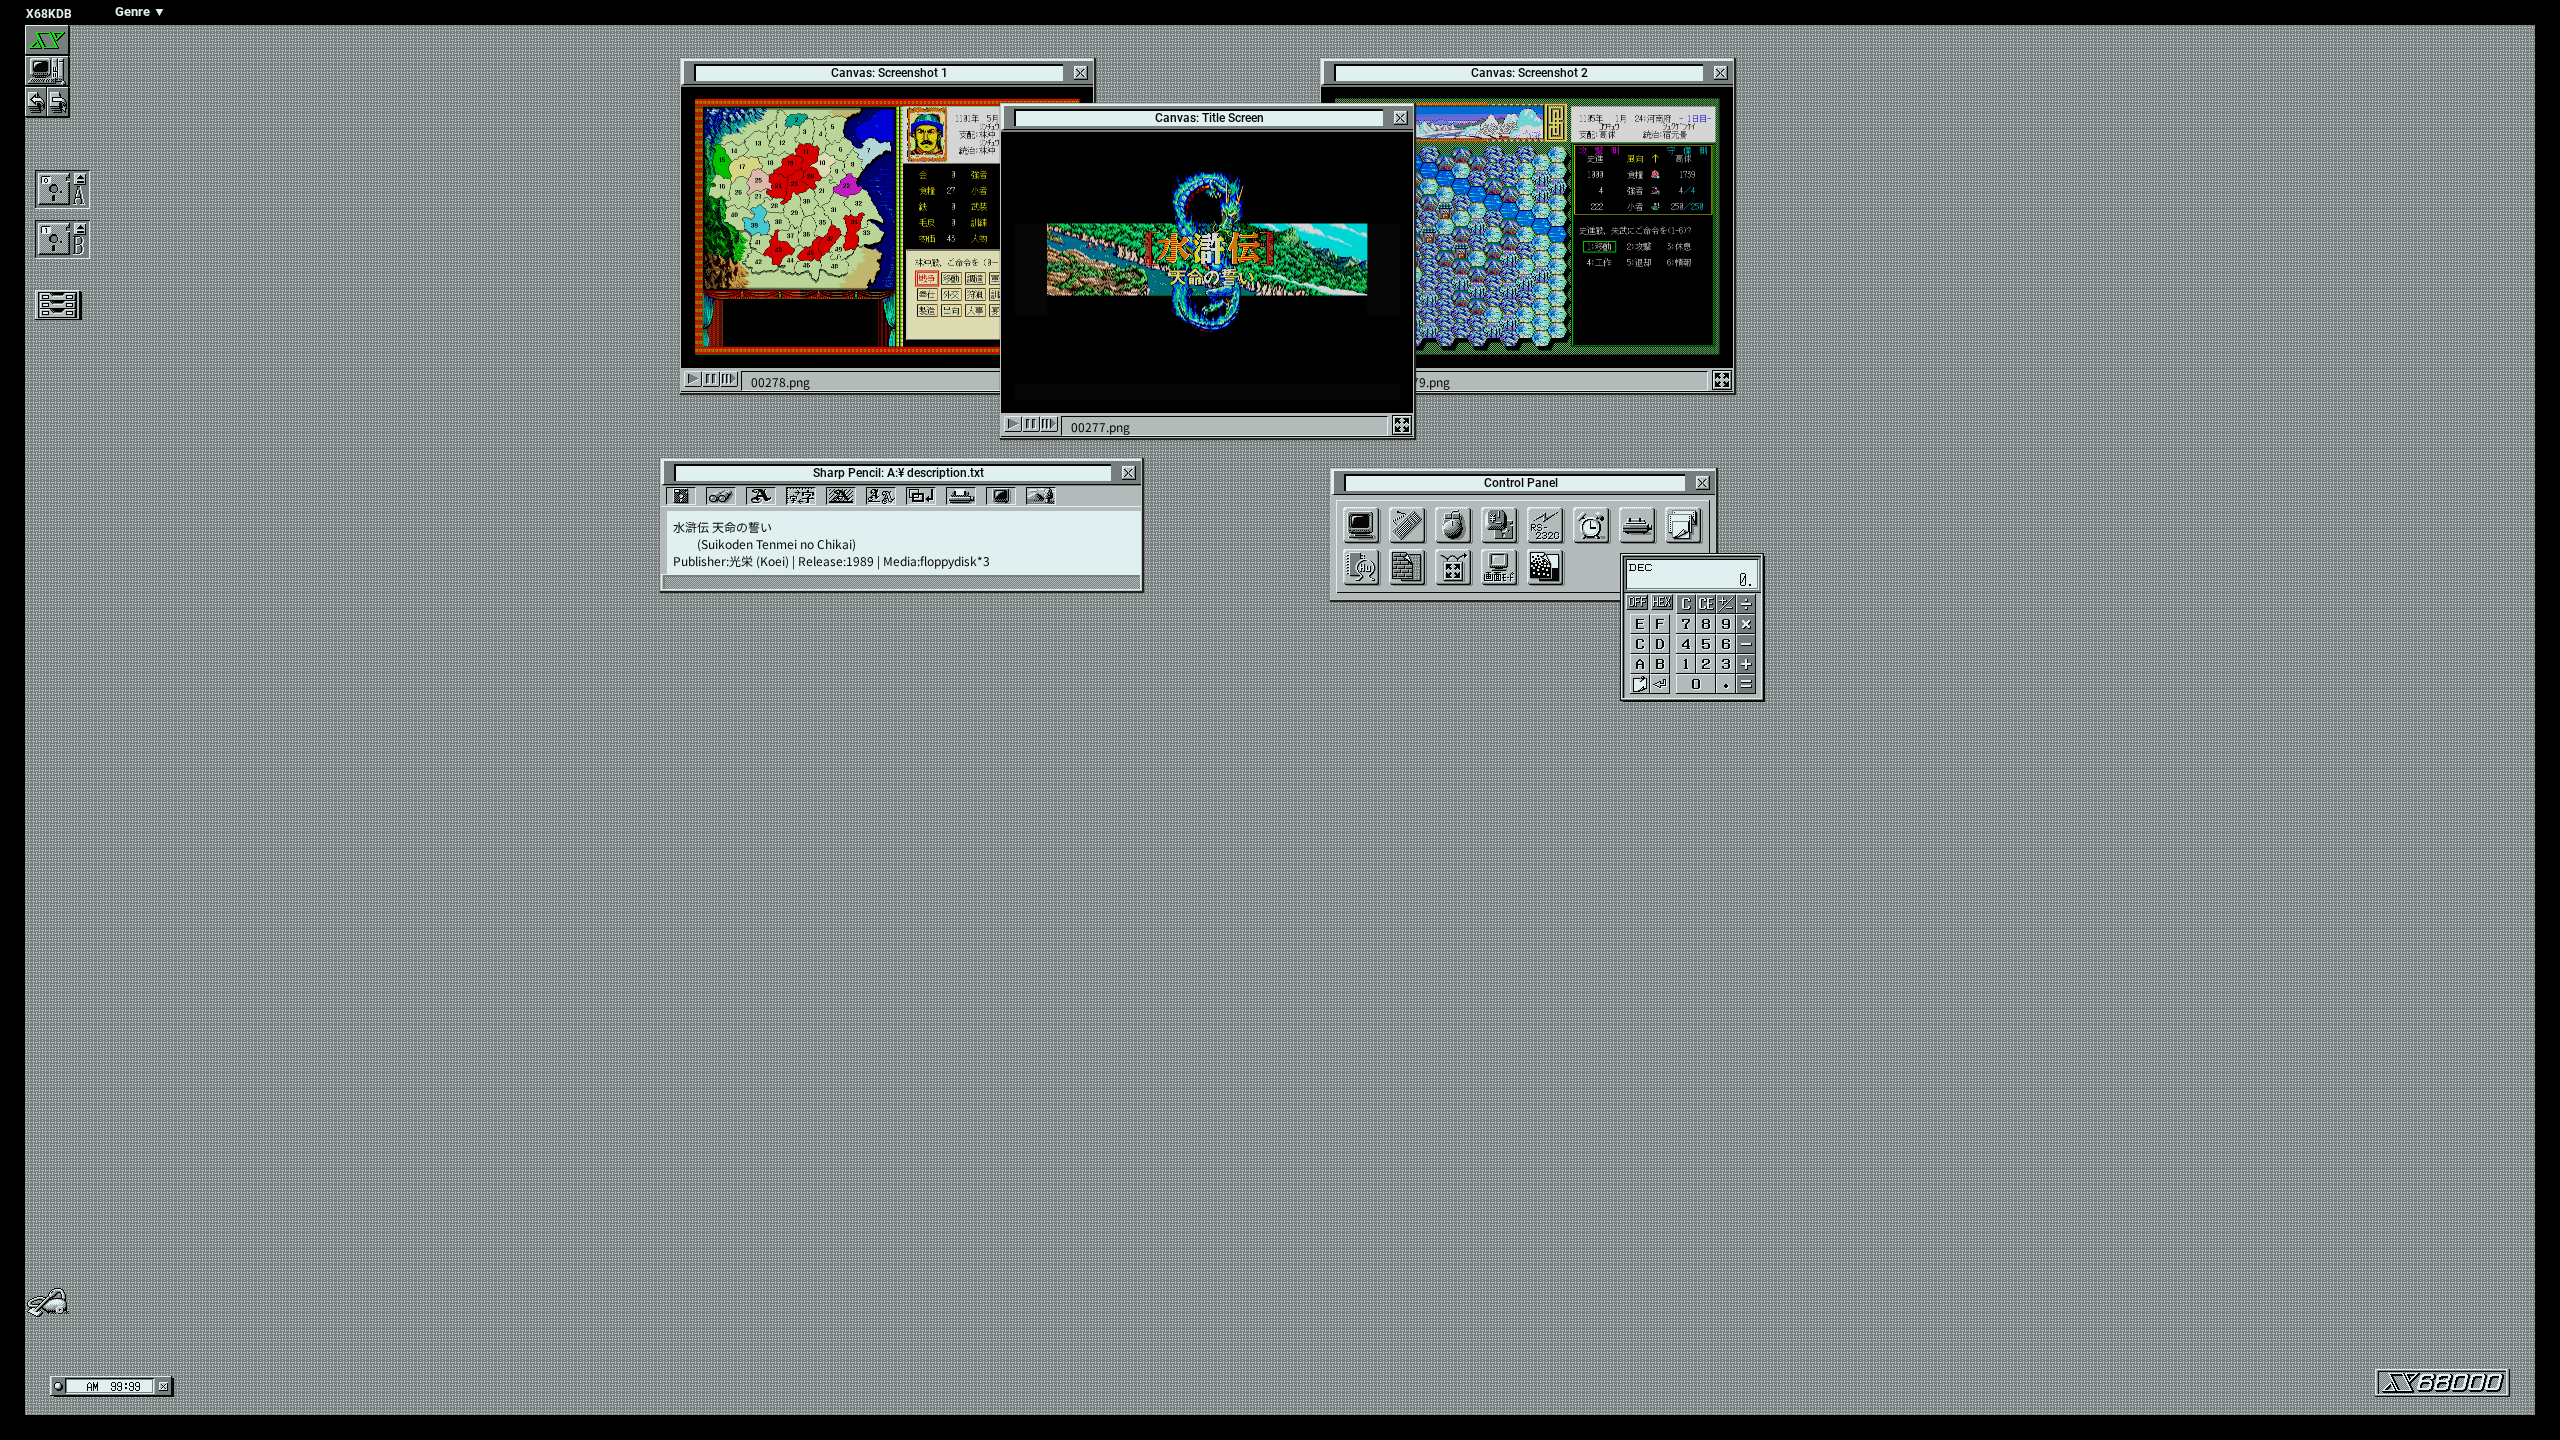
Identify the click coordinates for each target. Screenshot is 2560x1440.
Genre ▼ (140, 11)
